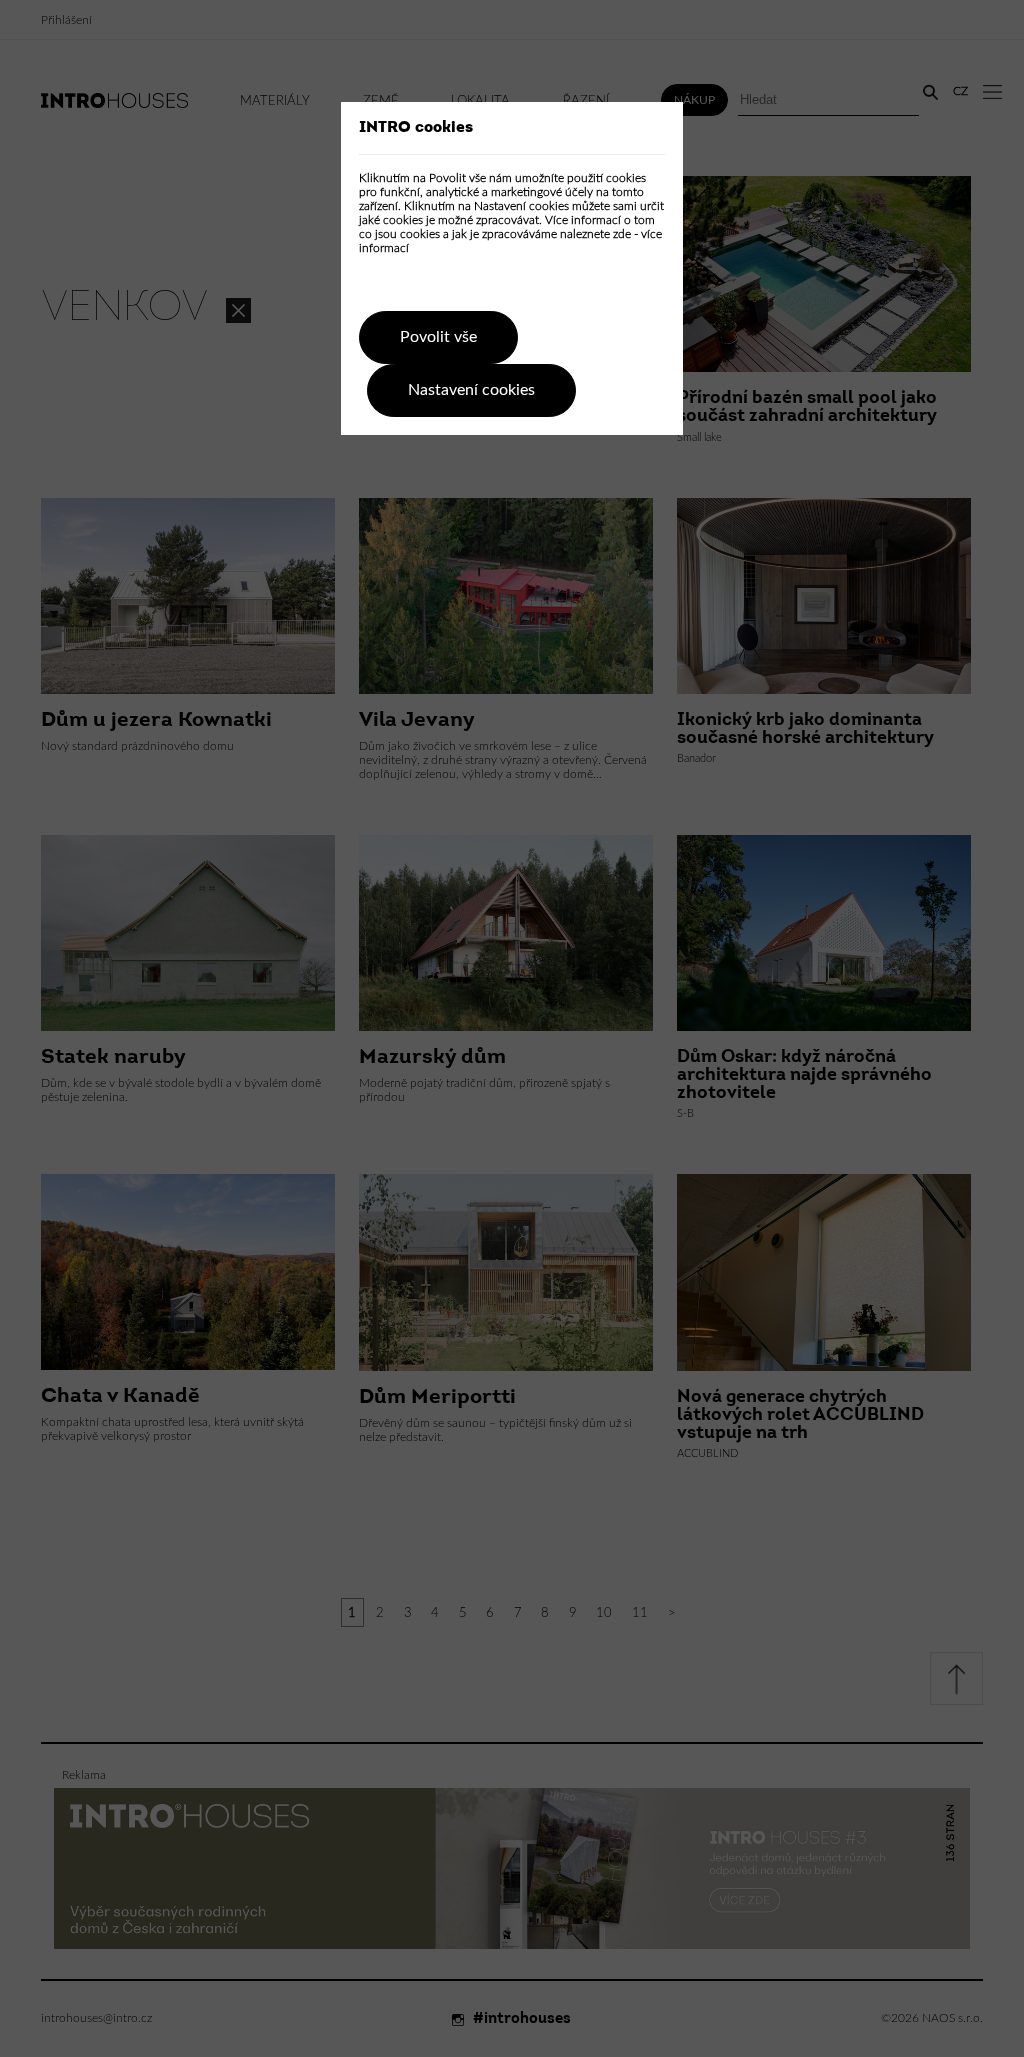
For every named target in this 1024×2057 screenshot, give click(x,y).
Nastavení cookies (471, 390)
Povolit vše (438, 337)
